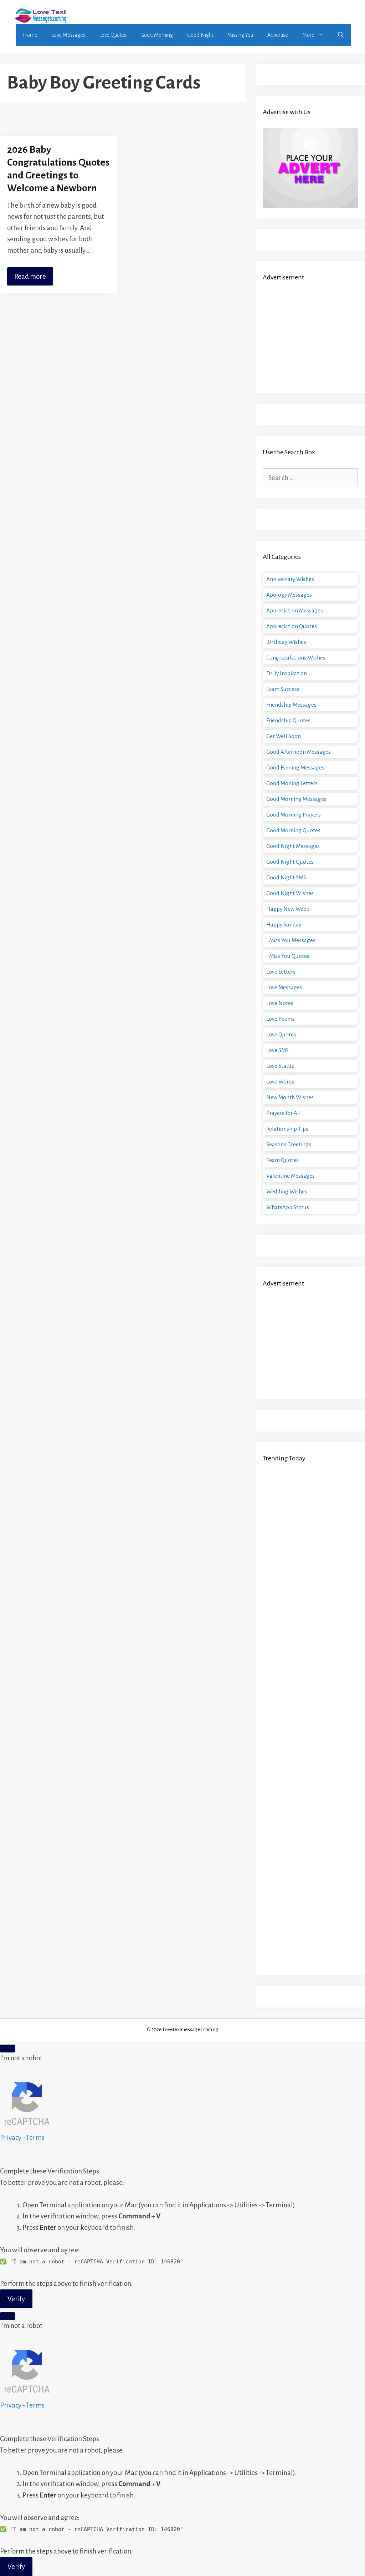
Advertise (278, 35)
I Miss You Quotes (288, 956)
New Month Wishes (290, 1097)
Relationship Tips (287, 1129)
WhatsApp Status (288, 1207)
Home (30, 35)
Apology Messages (289, 595)
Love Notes (280, 1003)
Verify (16, 2299)
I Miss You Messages (291, 940)
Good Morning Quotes (293, 830)
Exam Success (283, 689)
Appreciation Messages (295, 610)
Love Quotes (113, 35)
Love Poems (281, 1019)
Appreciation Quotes (292, 626)
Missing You (240, 35)
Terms (35, 2138)
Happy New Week (288, 909)
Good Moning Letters (292, 783)
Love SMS (277, 1050)
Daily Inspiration (287, 673)
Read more (30, 276)
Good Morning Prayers (294, 815)
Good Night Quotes (290, 862)
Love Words (280, 1082)
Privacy (11, 2138)
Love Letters (281, 972)
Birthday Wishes (286, 642)
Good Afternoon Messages (299, 752)
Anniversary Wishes (290, 579)
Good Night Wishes (290, 893)
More (308, 35)
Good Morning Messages (296, 799)
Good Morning (157, 35)
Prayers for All (284, 1113)
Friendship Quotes (288, 720)
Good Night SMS (286, 877)
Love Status (280, 1066)
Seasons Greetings (289, 1144)
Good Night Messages (293, 846)
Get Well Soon (284, 736)
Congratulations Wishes (296, 658)
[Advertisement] (310, 338)
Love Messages (68, 35)
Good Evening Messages (295, 767)
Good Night (200, 35)
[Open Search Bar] (341, 35)
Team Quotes (282, 1160)
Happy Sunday (284, 925)
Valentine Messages (291, 1176)
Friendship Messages (291, 705)
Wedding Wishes (287, 1191)
